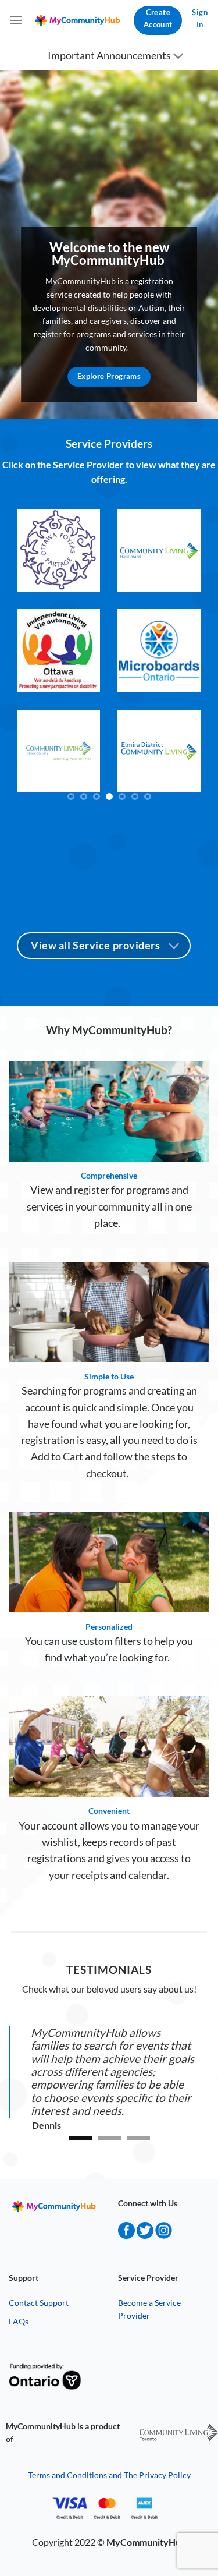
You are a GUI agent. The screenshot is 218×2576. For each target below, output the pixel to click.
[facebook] (126, 2235)
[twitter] (145, 2235)
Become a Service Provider (149, 2309)
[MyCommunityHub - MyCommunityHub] (78, 21)
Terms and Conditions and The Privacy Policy (109, 2475)
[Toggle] (179, 57)
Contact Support (39, 2303)
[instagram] (164, 2235)
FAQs (19, 2321)
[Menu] (16, 20)
